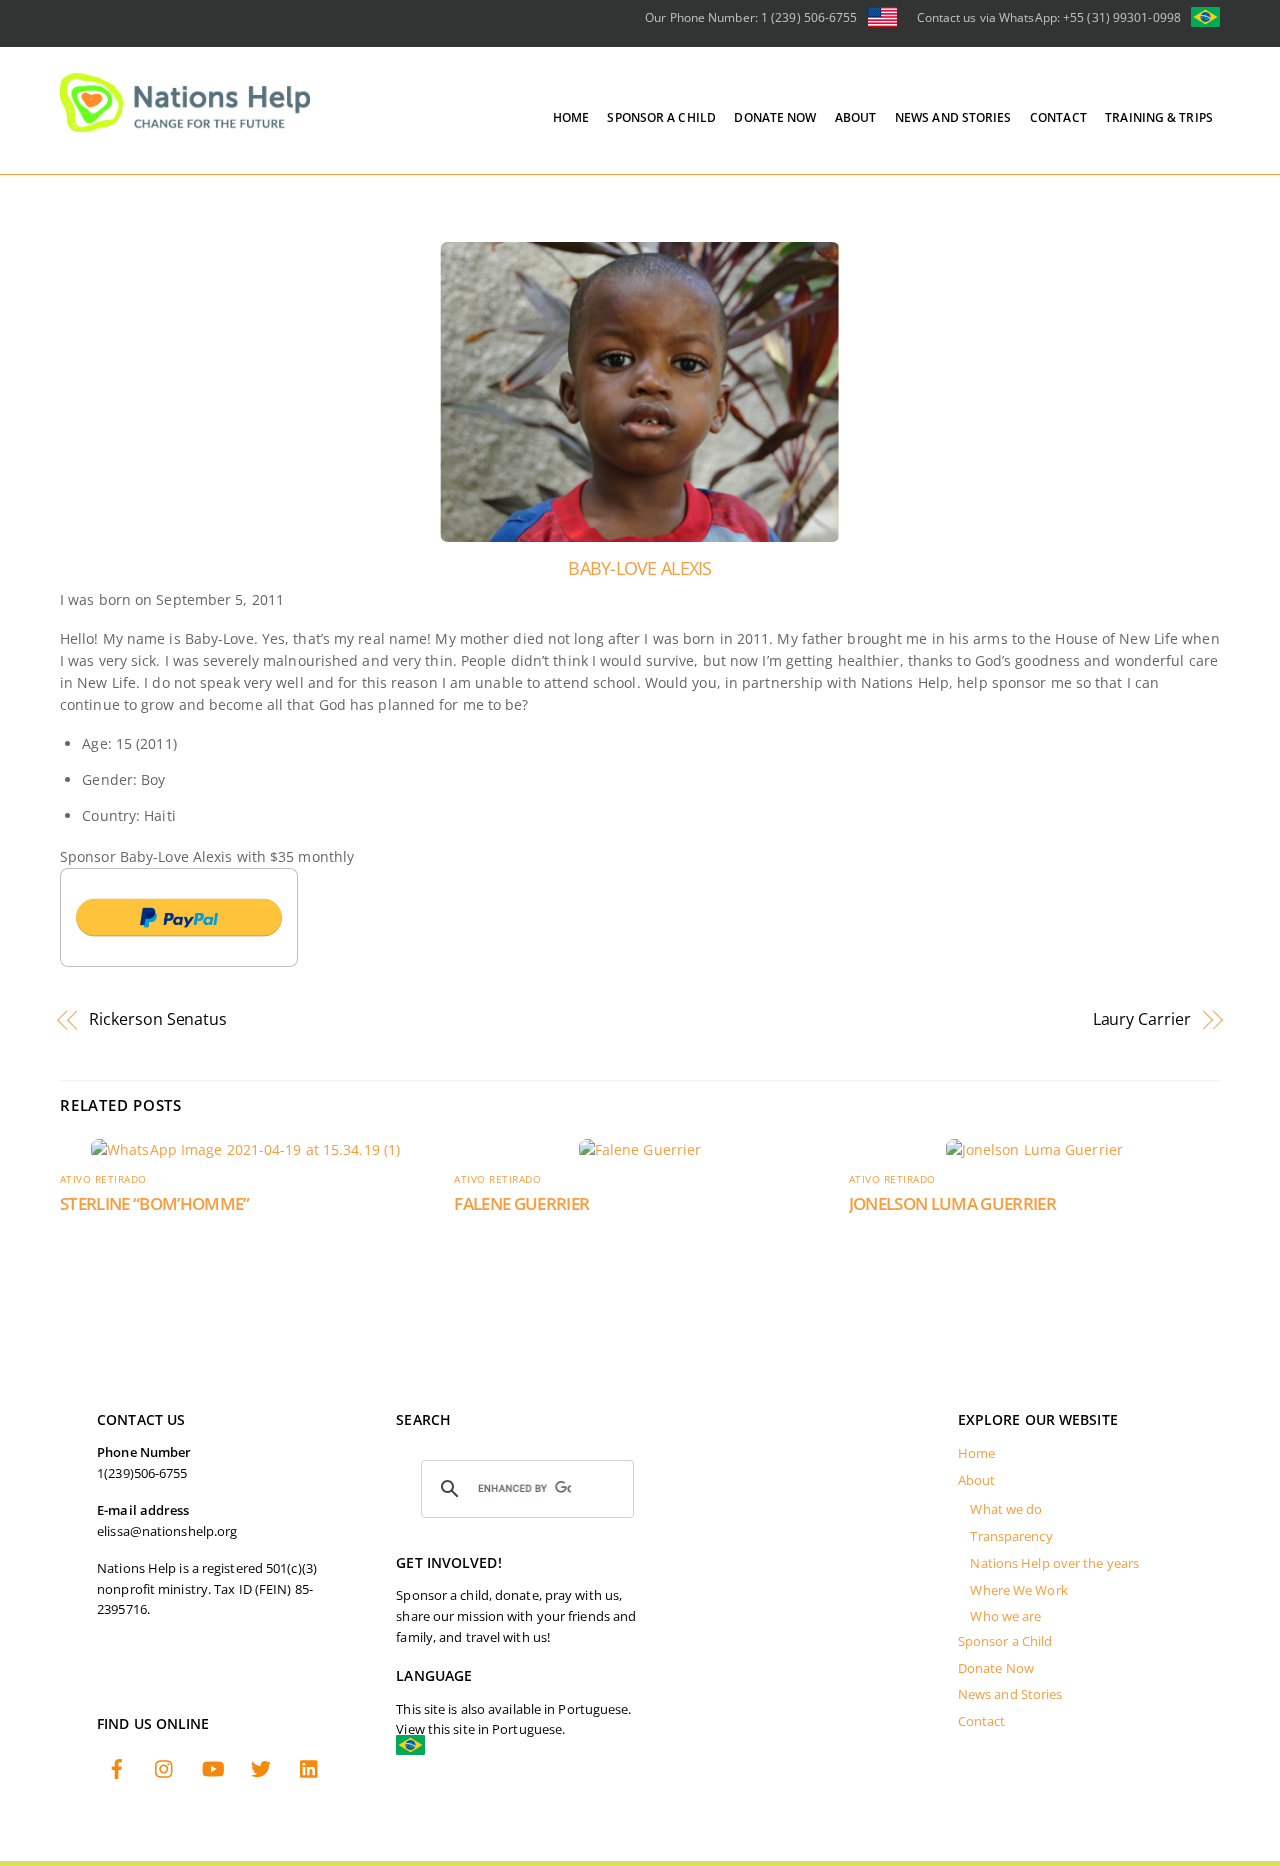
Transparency (1011, 1536)
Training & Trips (1159, 117)
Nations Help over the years (1054, 1563)
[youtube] (213, 1767)
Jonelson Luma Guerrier (952, 1203)
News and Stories (953, 117)
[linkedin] (310, 1767)
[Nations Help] (185, 123)
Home (571, 117)
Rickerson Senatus (158, 1019)
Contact (1058, 117)
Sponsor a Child (661, 117)
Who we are (1005, 1616)
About (856, 117)
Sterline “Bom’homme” (155, 1203)
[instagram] (165, 1767)
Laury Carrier (1142, 1019)
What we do (1006, 1509)
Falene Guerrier (521, 1203)
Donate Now (775, 117)
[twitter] (261, 1767)
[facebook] (117, 1767)
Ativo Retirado (103, 1179)
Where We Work (1018, 1590)
